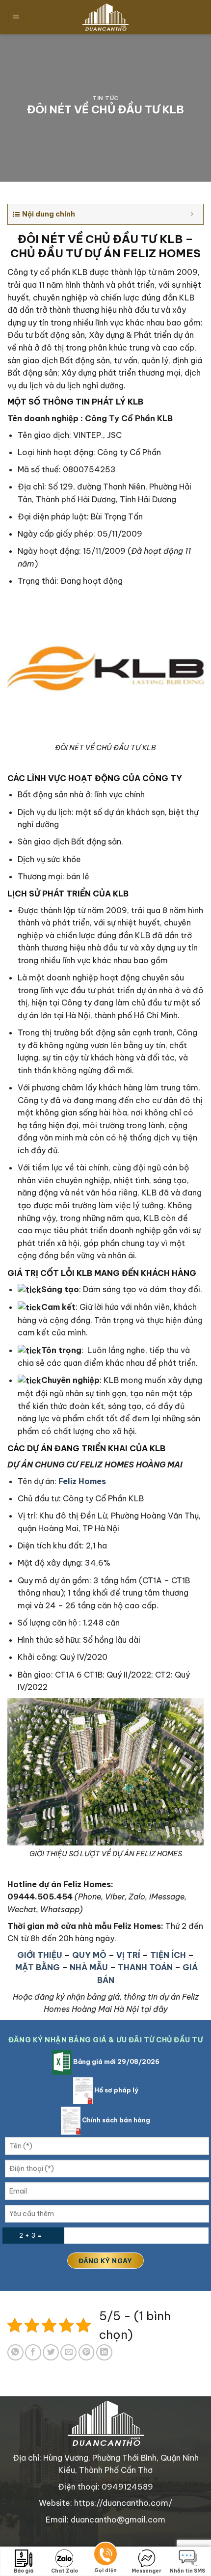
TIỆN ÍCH (168, 1955)
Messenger (146, 2571)
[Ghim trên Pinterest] (87, 2352)
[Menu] (16, 17)
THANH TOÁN (145, 1967)
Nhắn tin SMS (187, 2571)
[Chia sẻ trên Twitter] (51, 2352)
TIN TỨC (105, 98)
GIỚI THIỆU (40, 1955)
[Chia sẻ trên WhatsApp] (15, 2352)
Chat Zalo (65, 2571)
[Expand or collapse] (192, 214)
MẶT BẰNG (38, 1967)
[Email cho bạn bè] (68, 2352)
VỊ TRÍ (128, 1955)
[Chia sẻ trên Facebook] (33, 2352)
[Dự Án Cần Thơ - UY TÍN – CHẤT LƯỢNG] (105, 17)
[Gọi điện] (105, 2556)
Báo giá (24, 2571)
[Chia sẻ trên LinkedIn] (104, 2352)
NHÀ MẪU (89, 1967)
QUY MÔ (89, 1955)
